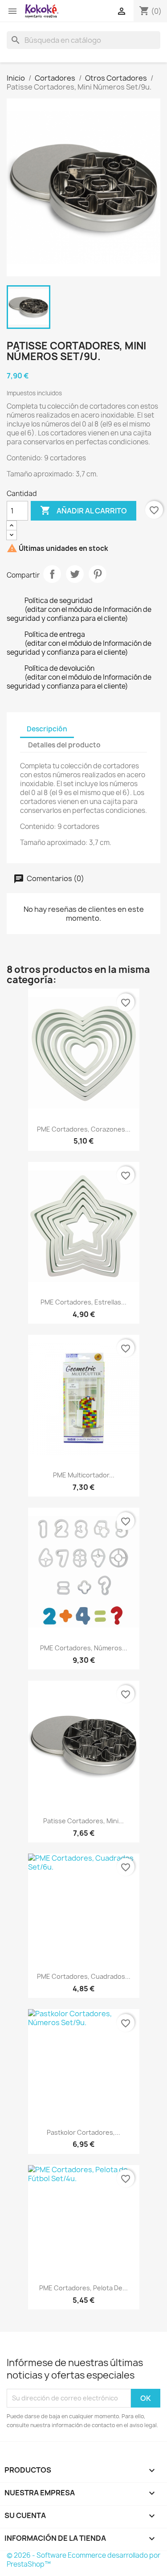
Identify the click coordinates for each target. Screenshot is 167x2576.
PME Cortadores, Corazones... (84, 1129)
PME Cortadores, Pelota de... (83, 2288)
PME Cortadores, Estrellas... (83, 1302)
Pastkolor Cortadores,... (83, 2132)
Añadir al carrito (83, 510)
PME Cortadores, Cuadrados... (84, 1976)
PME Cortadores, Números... (84, 1648)
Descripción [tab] (47, 729)
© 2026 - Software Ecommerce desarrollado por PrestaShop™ (83, 2560)
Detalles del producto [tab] (64, 745)
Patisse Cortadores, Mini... (83, 1821)
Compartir (52, 574)
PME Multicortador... (84, 1475)
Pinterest (98, 574)
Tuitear (75, 574)
